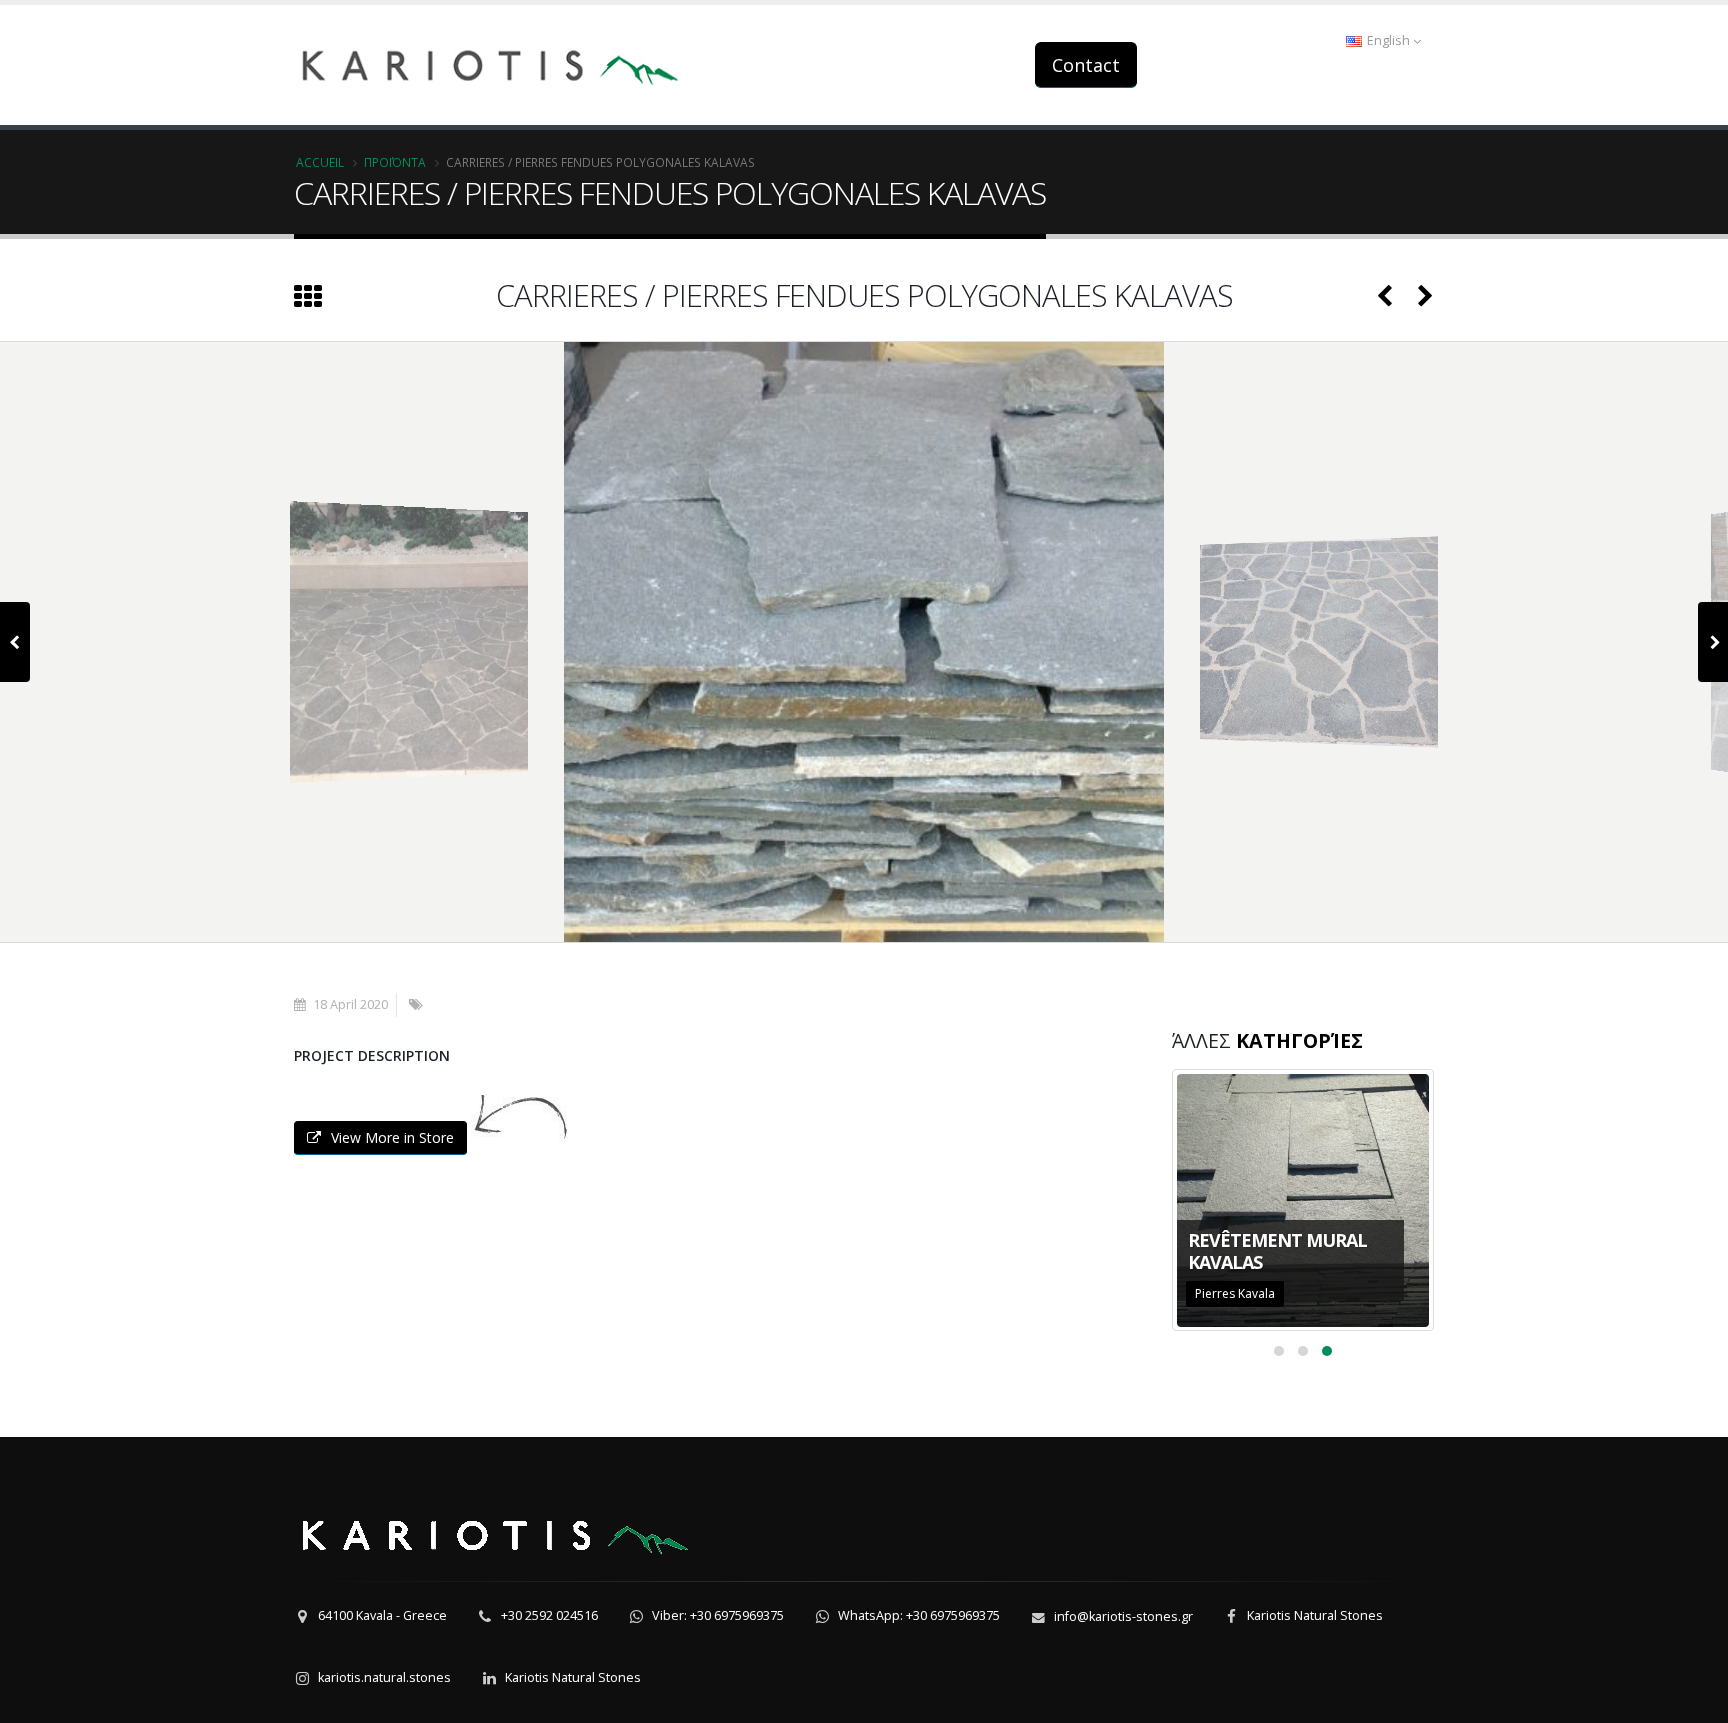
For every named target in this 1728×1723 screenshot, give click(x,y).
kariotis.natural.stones (384, 1677)
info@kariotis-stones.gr (1123, 1616)
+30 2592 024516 (549, 1615)
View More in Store (392, 1137)
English (1388, 40)
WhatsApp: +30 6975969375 (919, 1615)
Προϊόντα (395, 162)
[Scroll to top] (1693, 1699)
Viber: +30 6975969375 (718, 1615)
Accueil (320, 162)
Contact (1086, 65)
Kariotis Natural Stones (1315, 1615)
